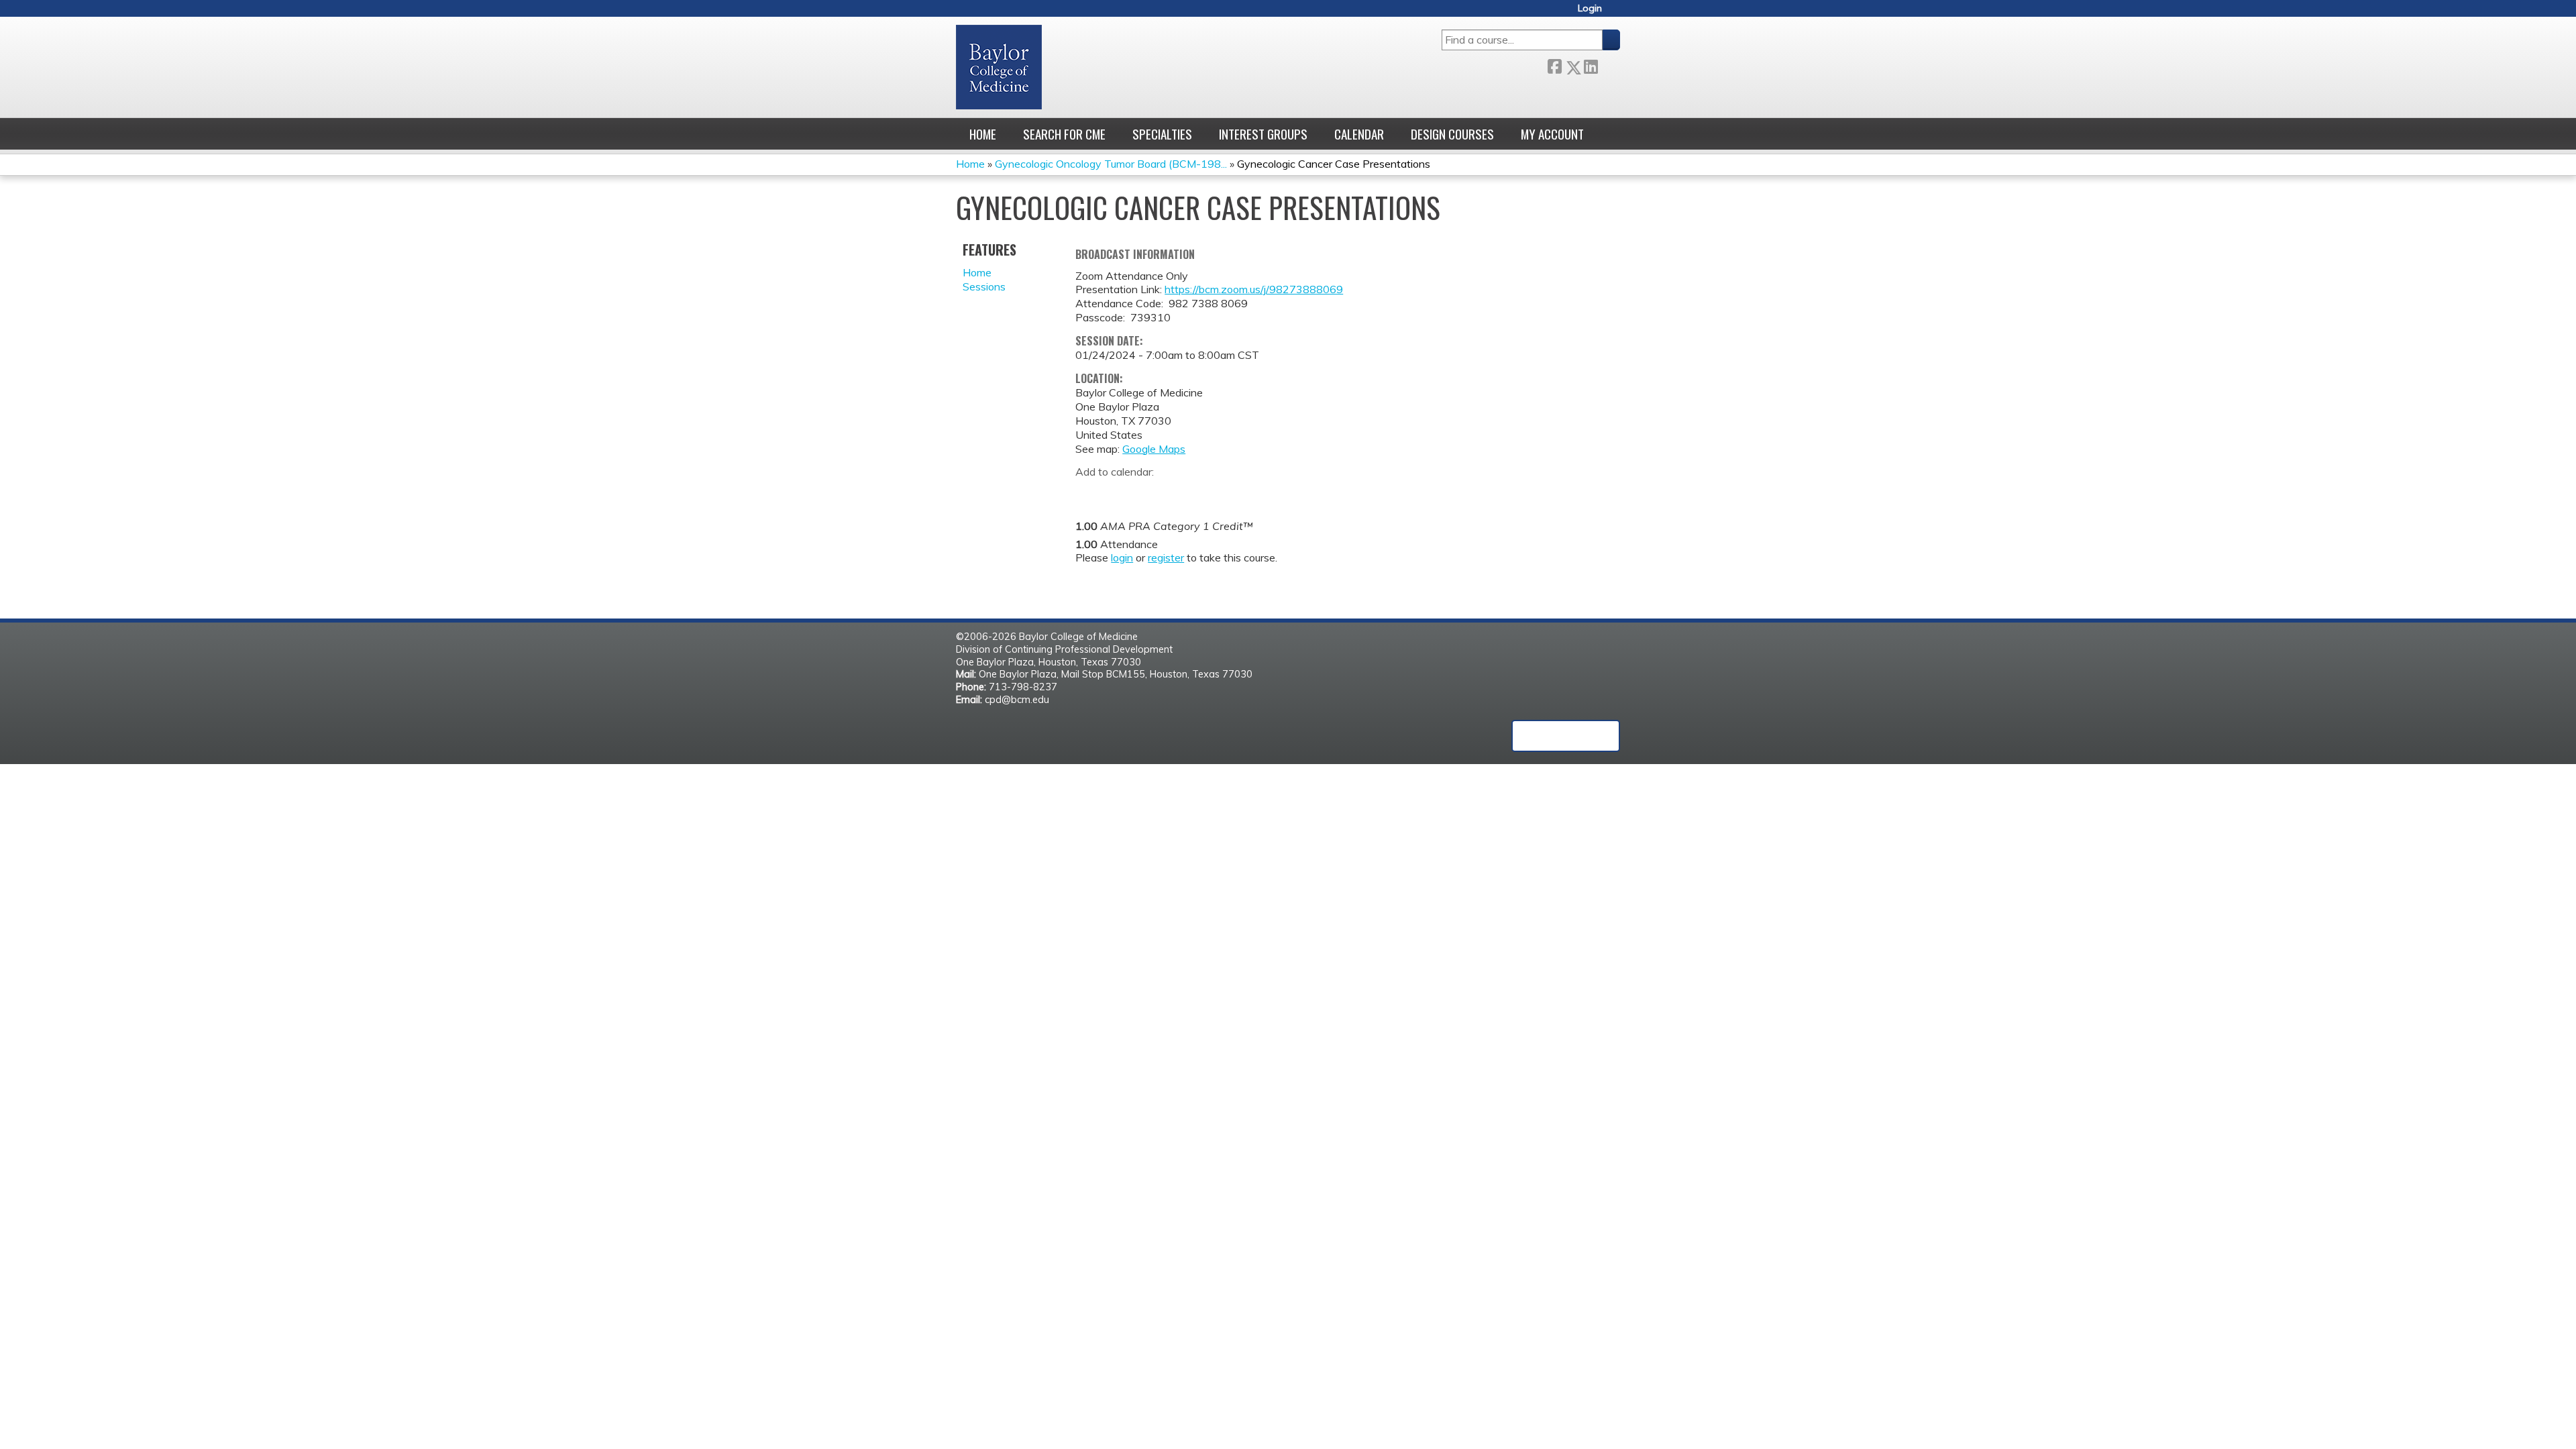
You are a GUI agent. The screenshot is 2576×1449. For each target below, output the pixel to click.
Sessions (984, 286)
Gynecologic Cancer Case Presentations (1334, 164)
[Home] (999, 67)
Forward (1609, 64)
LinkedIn (1591, 65)
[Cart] (1616, 13)
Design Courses (1452, 134)
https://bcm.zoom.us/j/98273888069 (1254, 289)
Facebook (1554, 65)
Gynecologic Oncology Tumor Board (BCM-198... (1111, 164)
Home (983, 134)
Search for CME (1064, 134)
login (1122, 557)
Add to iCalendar (1149, 492)
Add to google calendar (1089, 493)
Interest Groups (1263, 134)
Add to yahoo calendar (1119, 493)
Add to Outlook (1182, 493)
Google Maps (1154, 449)
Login (1590, 8)
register (1166, 557)
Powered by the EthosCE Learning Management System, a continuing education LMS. (1566, 736)
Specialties (1162, 134)
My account (1552, 134)
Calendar (1359, 134)
